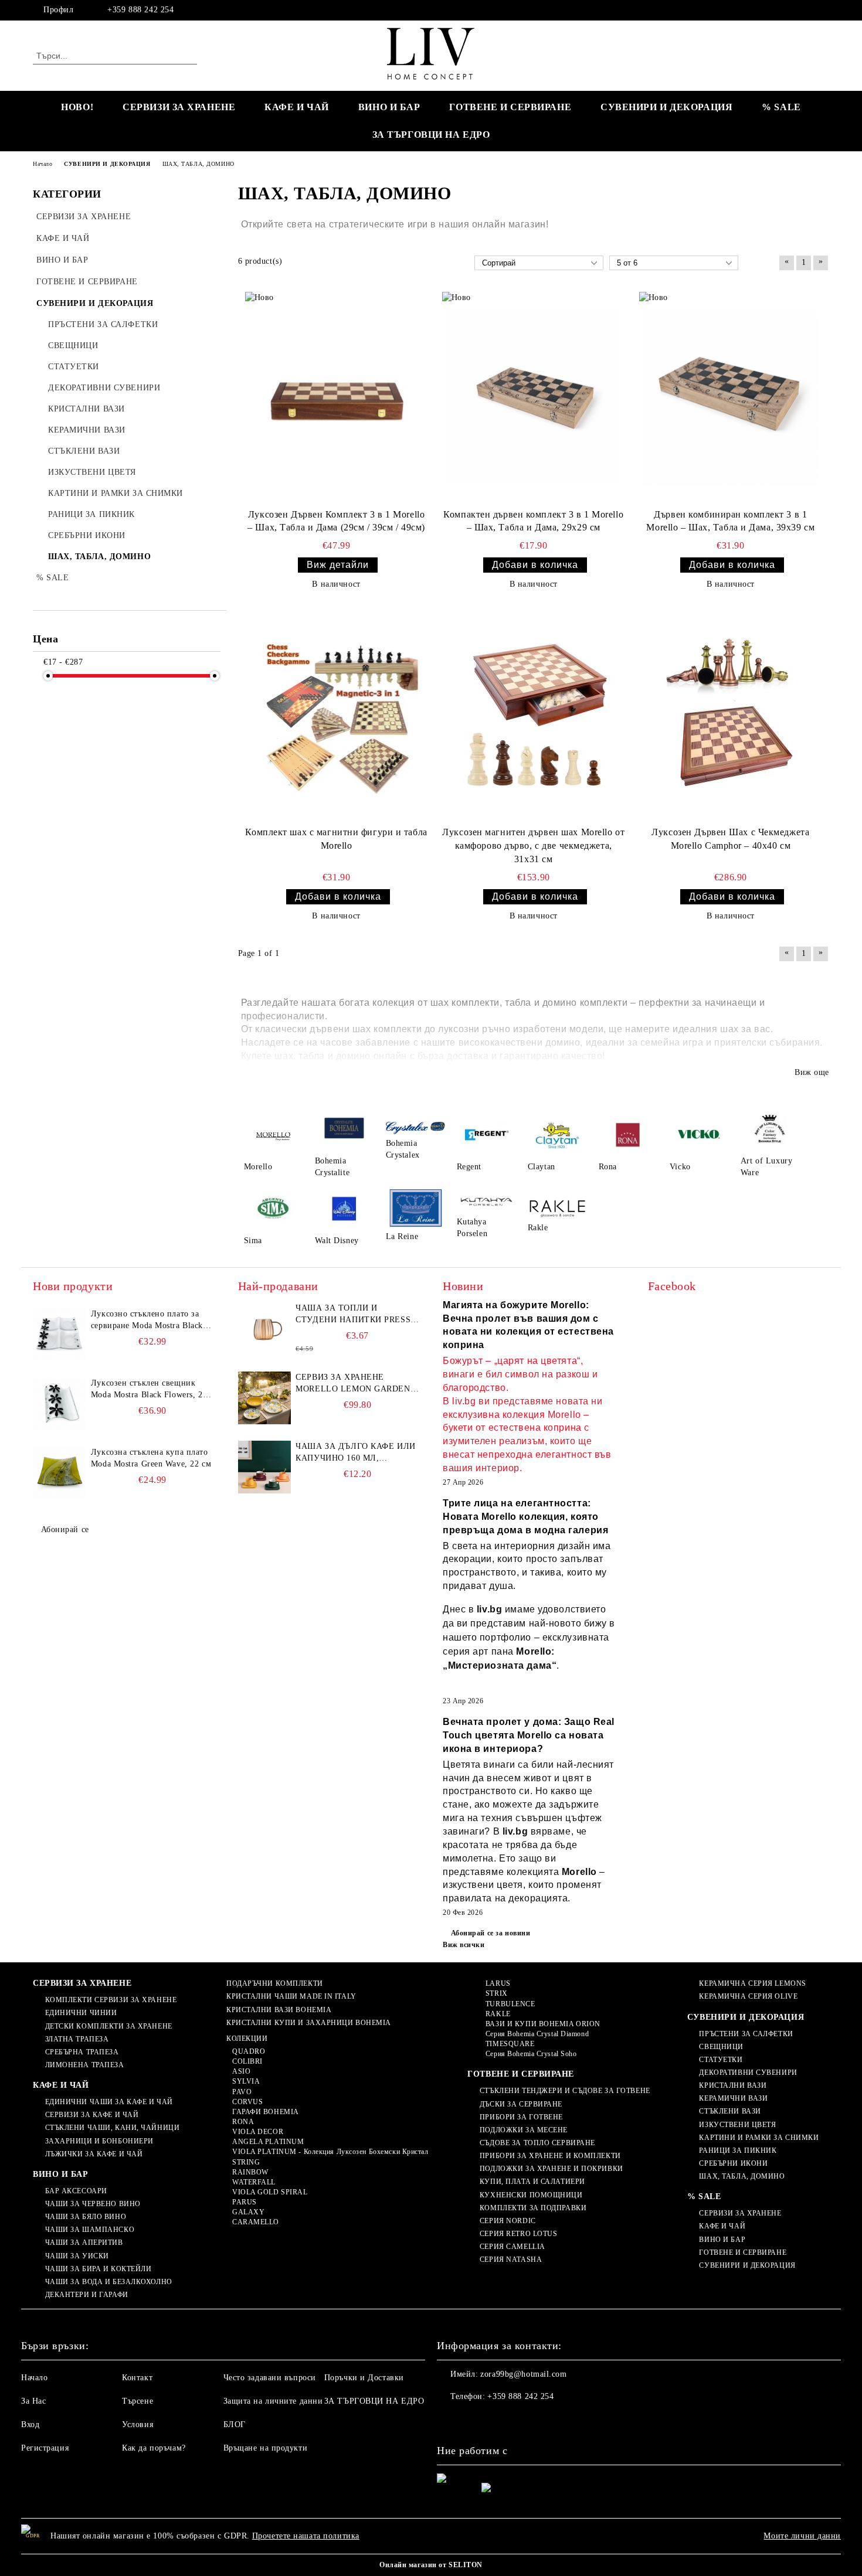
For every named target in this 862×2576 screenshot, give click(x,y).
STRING (246, 2162)
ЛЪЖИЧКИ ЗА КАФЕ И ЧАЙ (94, 2154)
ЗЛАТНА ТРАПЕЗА (77, 2039)
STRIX (496, 1993)
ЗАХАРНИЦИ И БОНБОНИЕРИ (99, 2141)
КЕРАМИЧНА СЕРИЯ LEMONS (752, 1983)
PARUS (244, 2202)
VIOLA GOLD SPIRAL (270, 2192)
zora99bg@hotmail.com (523, 2374)
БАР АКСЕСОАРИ (76, 2191)
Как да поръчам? (154, 2448)
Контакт (137, 2378)
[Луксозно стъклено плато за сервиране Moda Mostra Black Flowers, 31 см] (59, 1335)
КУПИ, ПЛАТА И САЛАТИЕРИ (532, 2182)
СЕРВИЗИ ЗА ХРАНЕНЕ (179, 107)
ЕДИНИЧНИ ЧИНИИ (81, 2013)
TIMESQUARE (510, 2044)
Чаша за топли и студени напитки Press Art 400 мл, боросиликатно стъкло (353, 1315)
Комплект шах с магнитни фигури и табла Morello (336, 839)
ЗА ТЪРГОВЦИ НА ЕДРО (431, 135)
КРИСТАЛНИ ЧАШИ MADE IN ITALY (291, 1996)
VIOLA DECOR (258, 2132)
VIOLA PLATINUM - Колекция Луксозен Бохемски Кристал (330, 2152)
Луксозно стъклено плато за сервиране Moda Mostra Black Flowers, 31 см (147, 1321)
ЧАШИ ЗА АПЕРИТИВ (84, 2242)
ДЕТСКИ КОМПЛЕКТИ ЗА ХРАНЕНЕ (109, 2026)
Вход (30, 2424)
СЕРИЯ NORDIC (508, 2221)
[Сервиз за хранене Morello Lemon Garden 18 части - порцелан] (264, 1398)
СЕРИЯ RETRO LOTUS (518, 2234)
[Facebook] (823, 10)
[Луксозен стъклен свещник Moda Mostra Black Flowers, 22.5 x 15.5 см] (59, 1404)
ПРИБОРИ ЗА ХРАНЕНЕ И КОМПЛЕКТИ (550, 2156)
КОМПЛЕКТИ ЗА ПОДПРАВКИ (533, 2208)
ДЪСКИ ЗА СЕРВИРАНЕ (521, 2104)
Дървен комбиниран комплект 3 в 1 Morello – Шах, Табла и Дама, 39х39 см (730, 521)
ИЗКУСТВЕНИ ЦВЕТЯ (737, 2125)
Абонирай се (65, 1529)
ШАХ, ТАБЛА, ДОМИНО (742, 2176)
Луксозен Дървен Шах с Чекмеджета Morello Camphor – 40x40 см (730, 839)
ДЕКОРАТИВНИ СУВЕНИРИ (748, 2073)
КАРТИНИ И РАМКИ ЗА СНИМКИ (759, 2138)
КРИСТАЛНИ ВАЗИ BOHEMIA (279, 2010)
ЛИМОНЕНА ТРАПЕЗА (85, 2065)
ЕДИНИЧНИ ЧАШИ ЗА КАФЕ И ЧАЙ (109, 2102)
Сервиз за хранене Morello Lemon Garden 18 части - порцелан (353, 1384)
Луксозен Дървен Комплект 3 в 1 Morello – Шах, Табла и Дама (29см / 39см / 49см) (336, 521)
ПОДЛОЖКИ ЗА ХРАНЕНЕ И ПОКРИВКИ (551, 2169)
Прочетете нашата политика (306, 2536)
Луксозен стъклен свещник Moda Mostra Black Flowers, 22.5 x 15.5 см (152, 1390)
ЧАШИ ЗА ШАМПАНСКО (90, 2230)
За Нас (33, 2401)
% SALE (781, 107)
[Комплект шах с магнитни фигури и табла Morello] (337, 716)
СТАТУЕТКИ (721, 2060)
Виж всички (464, 1945)
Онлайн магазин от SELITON (431, 2565)
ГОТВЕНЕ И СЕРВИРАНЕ (510, 107)
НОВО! (77, 107)
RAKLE (498, 2014)
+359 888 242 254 (140, 10)
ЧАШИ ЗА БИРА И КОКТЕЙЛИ (98, 2269)
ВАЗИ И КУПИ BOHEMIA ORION (543, 2024)
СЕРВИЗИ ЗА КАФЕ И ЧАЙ (92, 2115)
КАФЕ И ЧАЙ (297, 107)
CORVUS (247, 2102)
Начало (34, 2378)
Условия (138, 2424)
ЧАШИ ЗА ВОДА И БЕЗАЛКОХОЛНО (109, 2282)
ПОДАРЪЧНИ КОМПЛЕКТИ (274, 1983)
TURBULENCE (510, 2004)
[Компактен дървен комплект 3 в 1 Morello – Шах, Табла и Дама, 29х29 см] (534, 397)
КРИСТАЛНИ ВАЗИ (733, 2085)
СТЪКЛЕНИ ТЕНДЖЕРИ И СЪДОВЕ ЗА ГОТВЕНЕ (565, 2091)
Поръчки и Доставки (364, 2378)
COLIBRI (247, 2061)
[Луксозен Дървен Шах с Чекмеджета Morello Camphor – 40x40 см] (731, 716)
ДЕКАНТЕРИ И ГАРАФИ (87, 2295)
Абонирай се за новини (491, 1933)
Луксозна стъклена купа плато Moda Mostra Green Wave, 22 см (151, 1458)
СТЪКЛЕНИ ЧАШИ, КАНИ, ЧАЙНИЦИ (112, 2128)
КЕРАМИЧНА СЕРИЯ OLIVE (748, 1996)
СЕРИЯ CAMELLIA (512, 2247)
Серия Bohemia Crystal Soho (531, 2054)
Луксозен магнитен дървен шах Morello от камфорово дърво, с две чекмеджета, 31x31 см (533, 845)
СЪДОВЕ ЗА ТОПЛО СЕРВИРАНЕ (537, 2143)
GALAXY (248, 2212)
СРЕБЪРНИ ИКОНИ (733, 2163)
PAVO (242, 2092)
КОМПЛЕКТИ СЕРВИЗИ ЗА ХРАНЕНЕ (111, 2000)
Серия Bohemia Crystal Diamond (537, 2034)
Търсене (138, 2401)
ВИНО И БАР (389, 107)
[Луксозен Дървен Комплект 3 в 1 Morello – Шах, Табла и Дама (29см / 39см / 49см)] (337, 397)
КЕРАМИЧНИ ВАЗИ (733, 2098)
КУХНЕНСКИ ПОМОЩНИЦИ (531, 2195)
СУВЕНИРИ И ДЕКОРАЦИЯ (666, 107)
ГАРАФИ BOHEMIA (265, 2112)
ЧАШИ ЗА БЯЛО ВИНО (86, 2217)
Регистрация (45, 2448)
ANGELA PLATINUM (268, 2142)
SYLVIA (246, 2081)
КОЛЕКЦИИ (247, 2039)
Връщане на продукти (266, 2448)
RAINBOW (250, 2172)
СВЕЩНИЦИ (721, 2047)
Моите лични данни (802, 2536)
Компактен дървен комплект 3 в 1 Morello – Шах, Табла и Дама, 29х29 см (533, 521)
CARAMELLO (256, 2222)
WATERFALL (254, 2182)
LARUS (498, 1983)
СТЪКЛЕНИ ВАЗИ (730, 2111)
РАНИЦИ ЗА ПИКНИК (738, 2150)
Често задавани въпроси (270, 2378)
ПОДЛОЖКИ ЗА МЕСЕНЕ (524, 2130)
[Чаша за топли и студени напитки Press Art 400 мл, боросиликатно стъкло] (264, 1329)
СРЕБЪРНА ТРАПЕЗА (82, 2052)
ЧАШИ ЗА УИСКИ (77, 2256)
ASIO (241, 2071)
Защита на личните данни (273, 2401)
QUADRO (249, 2051)
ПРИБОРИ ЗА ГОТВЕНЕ (521, 2117)
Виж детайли (338, 565)
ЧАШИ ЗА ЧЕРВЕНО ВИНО (93, 2204)
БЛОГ (235, 2424)
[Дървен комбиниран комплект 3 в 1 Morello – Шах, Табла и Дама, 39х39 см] (731, 397)
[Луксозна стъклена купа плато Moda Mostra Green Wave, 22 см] (59, 1473)
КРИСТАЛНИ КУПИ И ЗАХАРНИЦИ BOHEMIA (309, 2023)
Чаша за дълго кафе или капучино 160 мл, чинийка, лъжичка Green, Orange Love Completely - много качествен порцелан (355, 1453)
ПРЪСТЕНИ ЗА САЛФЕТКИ (746, 2034)
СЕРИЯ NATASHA (511, 2259)
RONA (243, 2122)
